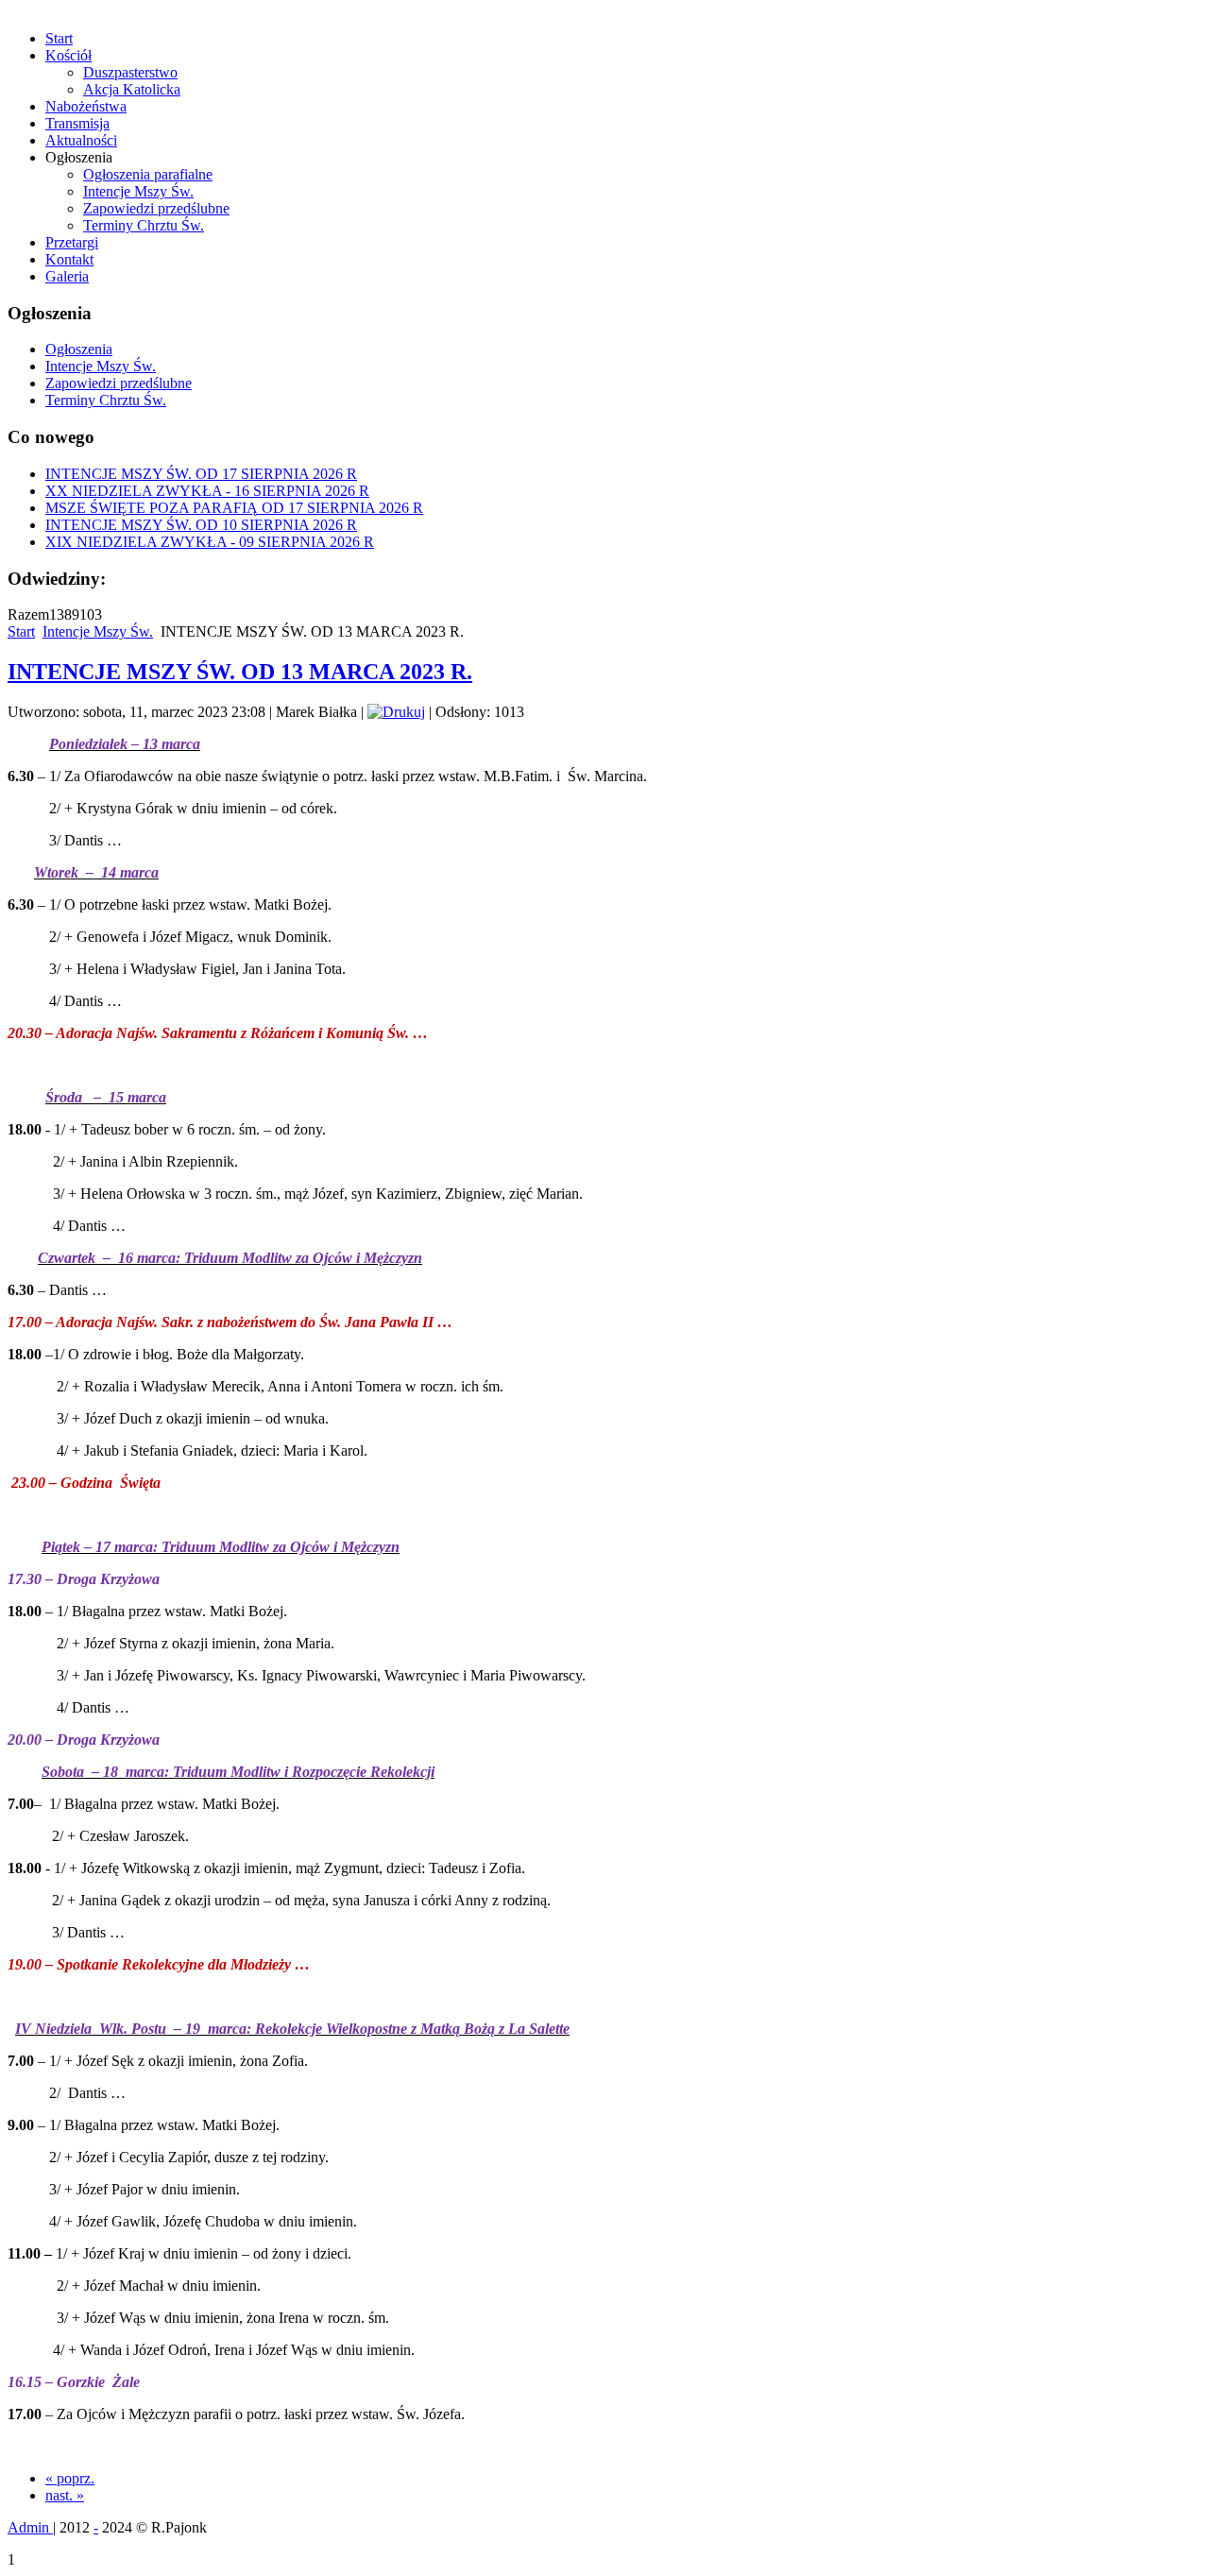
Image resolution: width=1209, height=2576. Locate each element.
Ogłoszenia (79, 349)
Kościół (68, 55)
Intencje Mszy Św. (138, 191)
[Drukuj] (396, 712)
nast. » (65, 2495)
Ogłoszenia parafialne (148, 174)
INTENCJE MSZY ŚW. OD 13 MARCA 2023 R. (240, 672)
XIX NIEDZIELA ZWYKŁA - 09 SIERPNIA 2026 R (210, 542)
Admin (30, 2527)
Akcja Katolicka (132, 89)
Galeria (67, 276)
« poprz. (70, 2478)
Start (59, 38)
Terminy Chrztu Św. (144, 225)
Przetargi (72, 242)
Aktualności (81, 140)
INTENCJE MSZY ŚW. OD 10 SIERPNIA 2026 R (201, 525)
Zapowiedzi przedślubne (156, 208)
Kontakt (69, 259)
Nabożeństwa (86, 106)
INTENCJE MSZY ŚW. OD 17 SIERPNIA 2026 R (201, 474)
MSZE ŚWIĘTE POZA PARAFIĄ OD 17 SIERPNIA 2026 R (234, 508)
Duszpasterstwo (130, 72)
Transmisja (77, 123)
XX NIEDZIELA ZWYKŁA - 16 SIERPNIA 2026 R (207, 491)
